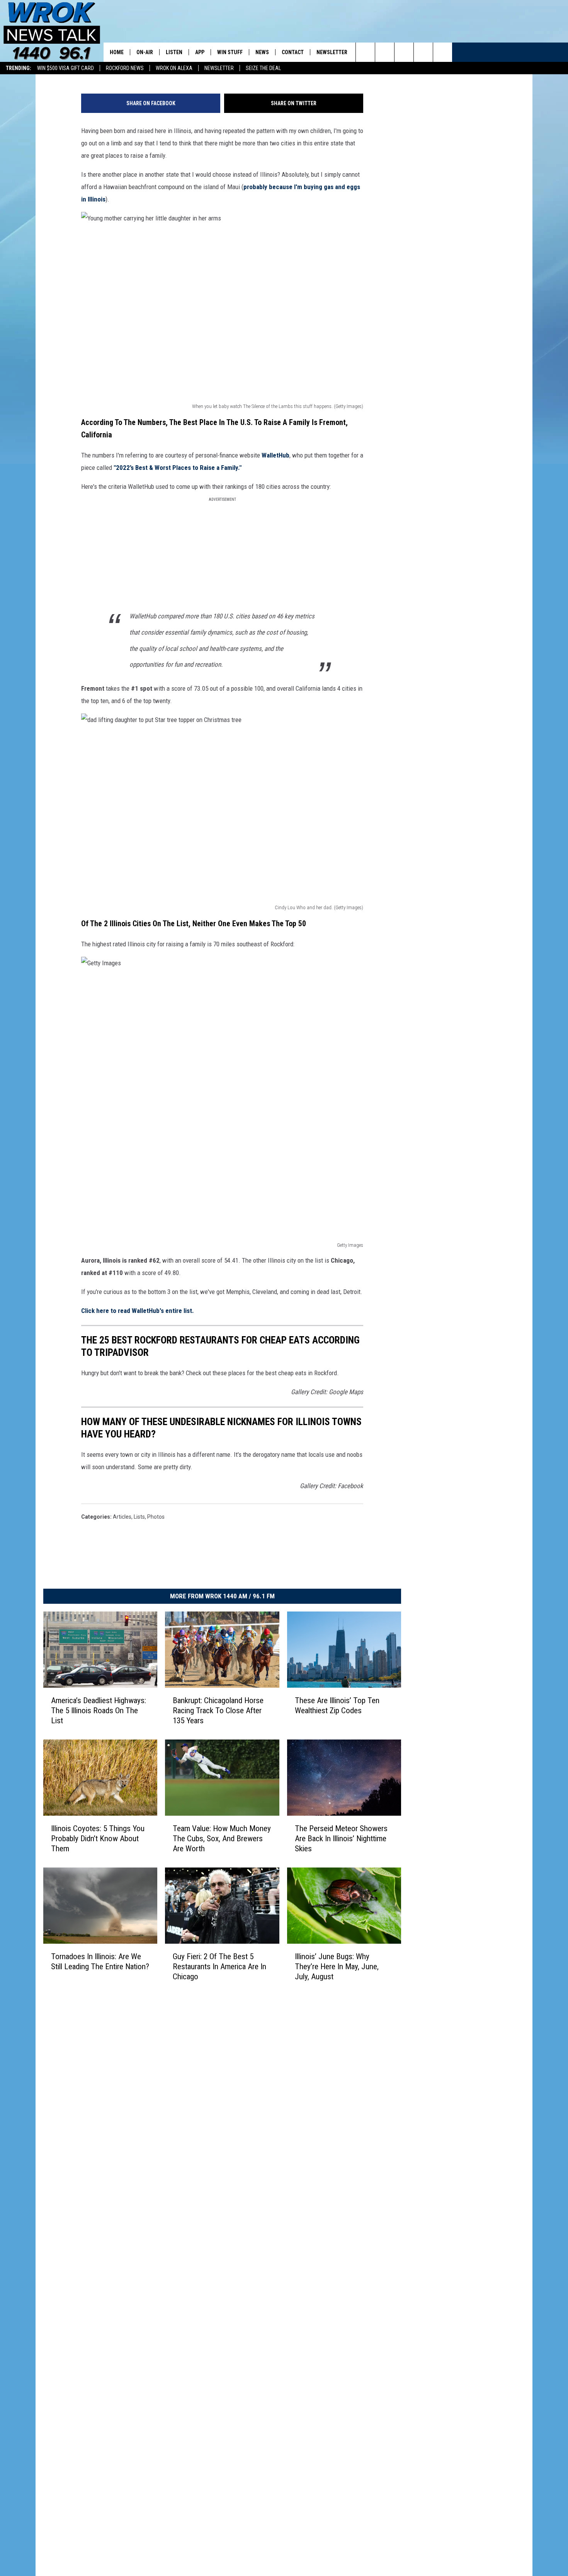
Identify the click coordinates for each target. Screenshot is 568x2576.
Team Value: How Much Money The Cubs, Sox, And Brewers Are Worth (222, 1839)
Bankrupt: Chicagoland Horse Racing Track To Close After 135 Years (218, 1711)
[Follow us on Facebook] (404, 52)
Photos (156, 1517)
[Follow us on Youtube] (443, 52)
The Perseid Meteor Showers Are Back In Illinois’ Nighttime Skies (341, 1839)
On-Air (145, 52)
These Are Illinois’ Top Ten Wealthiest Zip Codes (337, 1705)
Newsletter (219, 68)
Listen (174, 52)
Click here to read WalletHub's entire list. (138, 1311)
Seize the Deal (263, 68)
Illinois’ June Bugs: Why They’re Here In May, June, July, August (337, 1966)
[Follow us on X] (423, 52)
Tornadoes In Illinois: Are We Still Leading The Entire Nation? (100, 1961)
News (262, 52)
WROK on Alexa (174, 68)
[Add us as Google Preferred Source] (385, 52)
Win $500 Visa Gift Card (65, 68)
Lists (139, 1517)
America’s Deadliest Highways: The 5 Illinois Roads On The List (99, 1711)
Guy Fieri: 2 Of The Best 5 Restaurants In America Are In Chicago (219, 1966)
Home (117, 52)
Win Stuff (230, 52)
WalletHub (275, 455)
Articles (122, 1517)
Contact (293, 52)
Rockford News (125, 68)
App (200, 52)
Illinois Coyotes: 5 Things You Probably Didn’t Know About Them (98, 1839)
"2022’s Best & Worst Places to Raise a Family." (178, 468)
